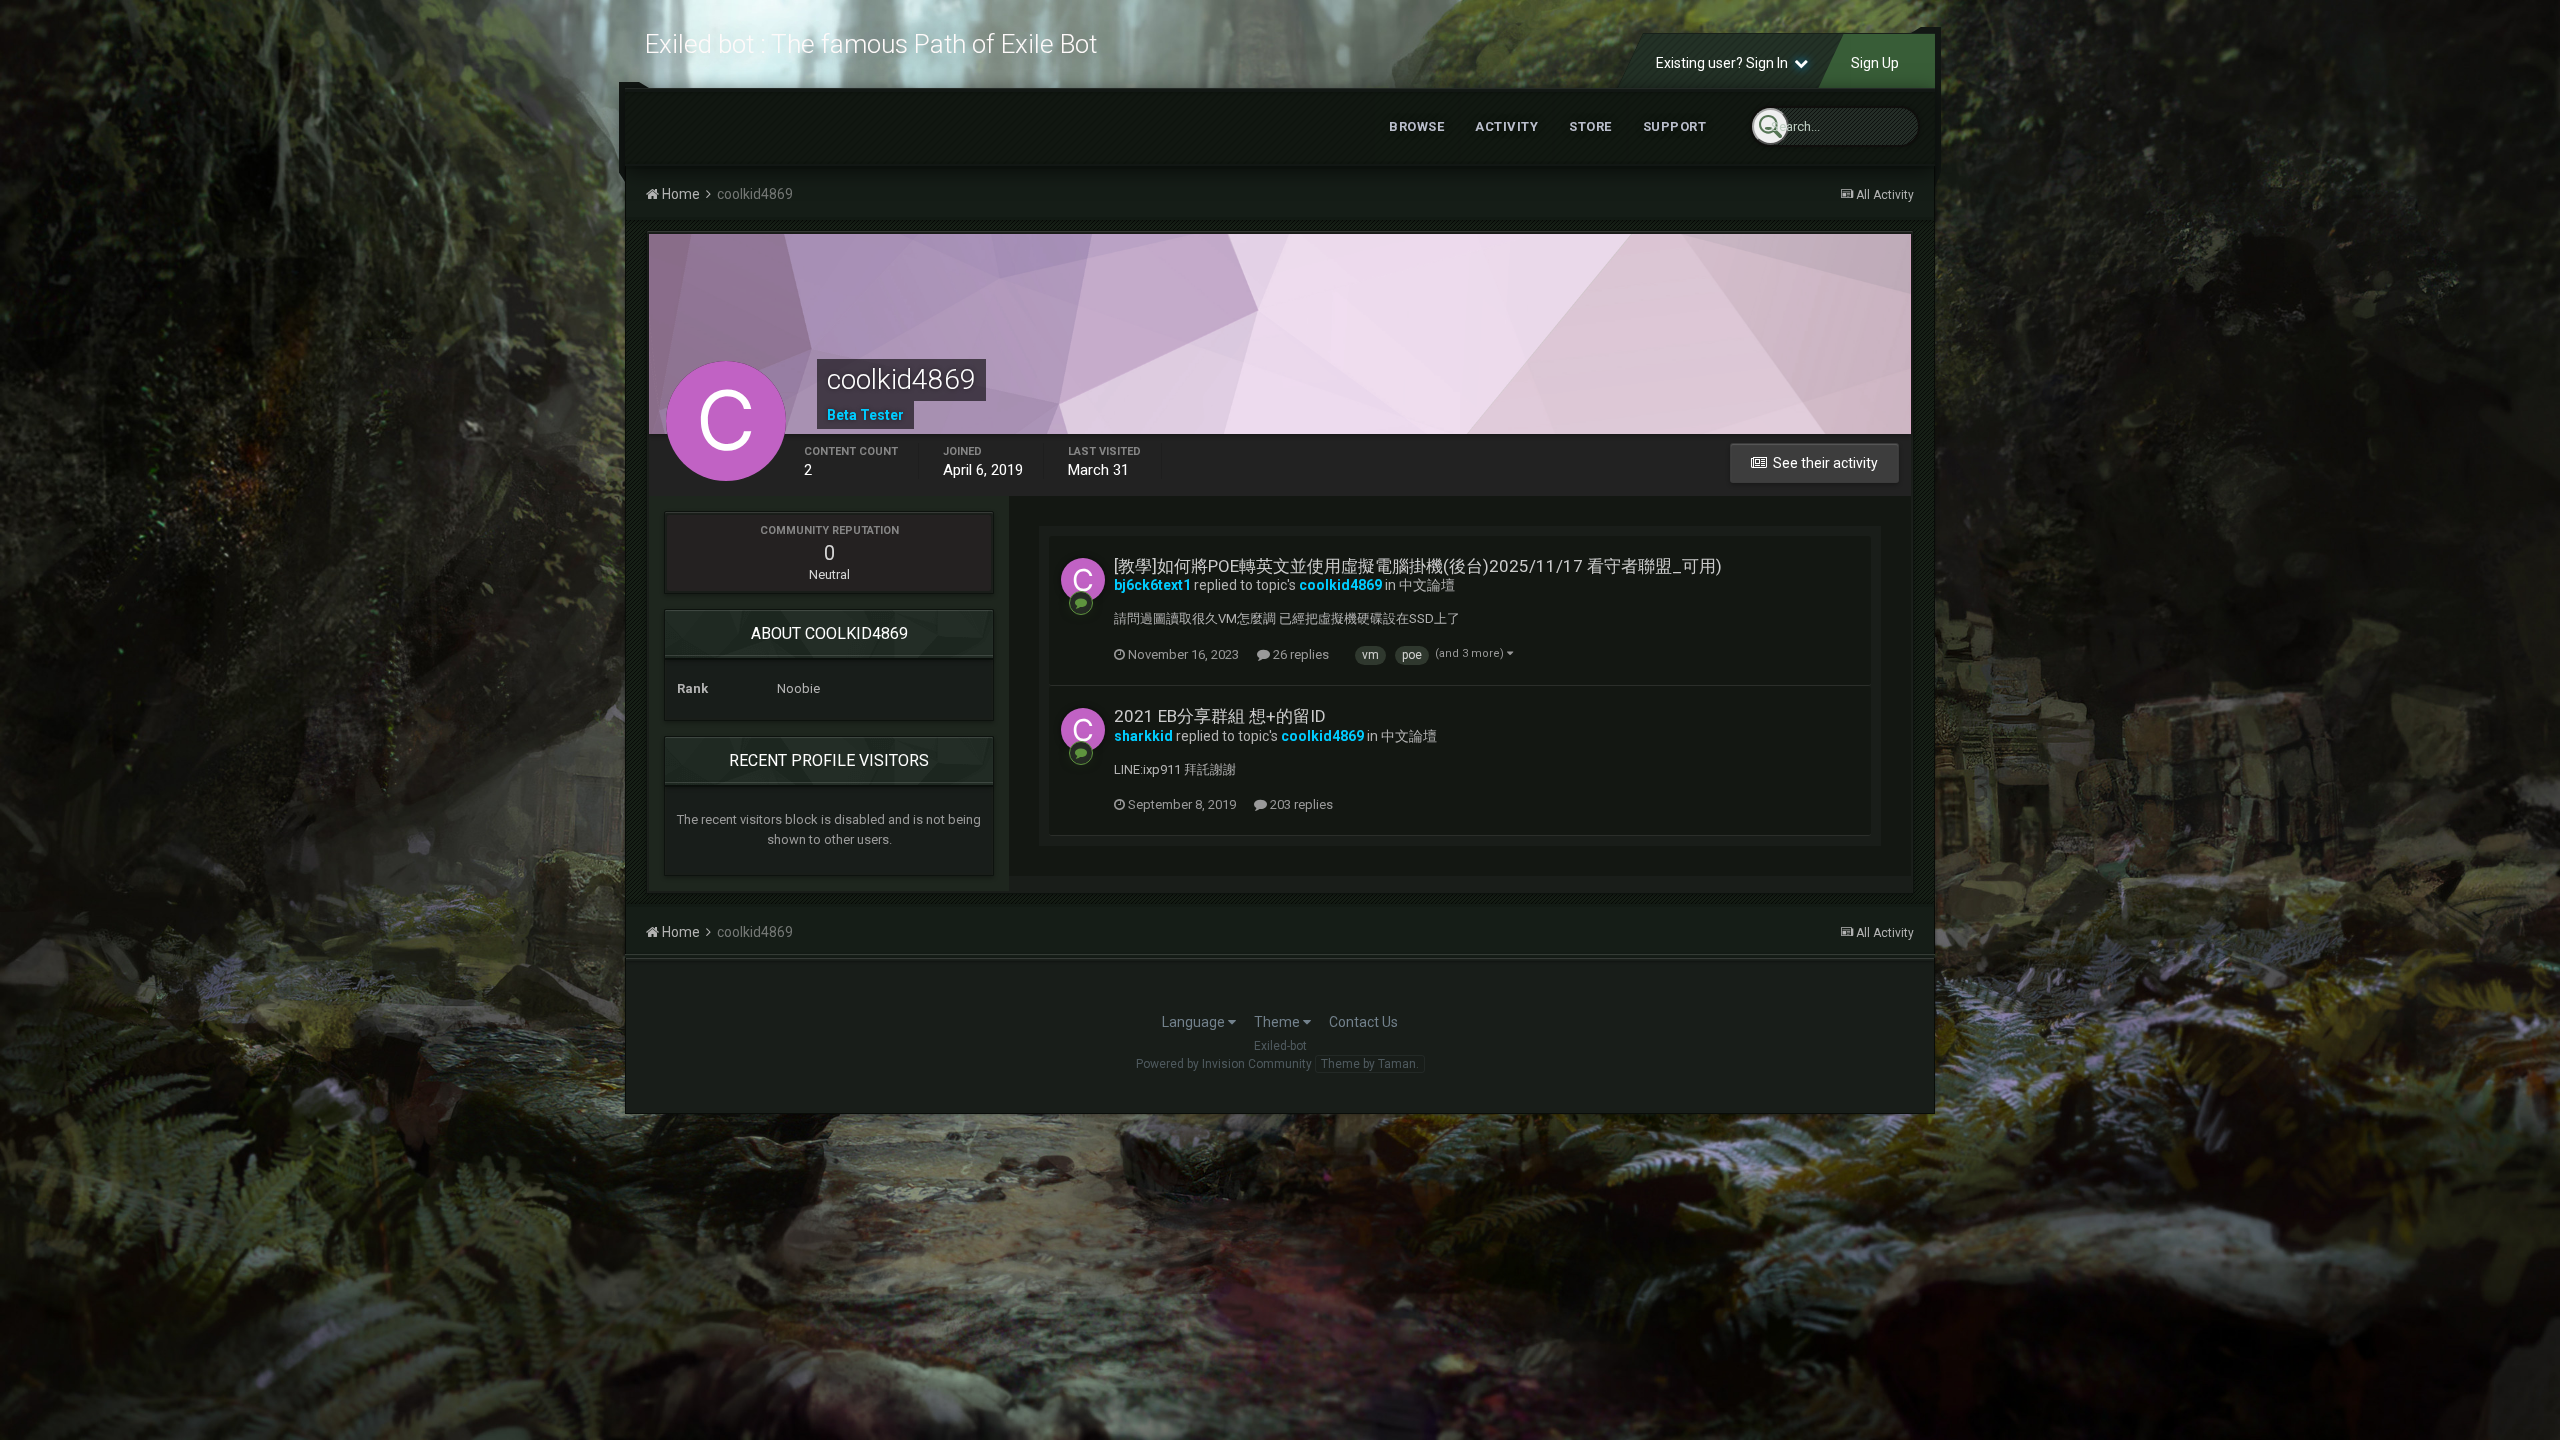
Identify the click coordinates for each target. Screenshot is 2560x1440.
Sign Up (1875, 63)
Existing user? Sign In (1725, 63)
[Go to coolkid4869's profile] (1083, 580)
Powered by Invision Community (1224, 1064)
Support (1675, 126)
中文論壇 (1427, 585)
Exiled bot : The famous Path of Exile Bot (871, 44)
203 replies (1300, 804)
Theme (1278, 1022)
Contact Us (1363, 1022)
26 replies (1299, 654)
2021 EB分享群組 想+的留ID (1220, 716)
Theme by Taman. (1370, 1064)
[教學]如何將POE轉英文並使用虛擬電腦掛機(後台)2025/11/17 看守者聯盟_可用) (1418, 566)
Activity (1506, 126)
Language (1195, 1022)
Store (1590, 126)
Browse (1416, 126)
